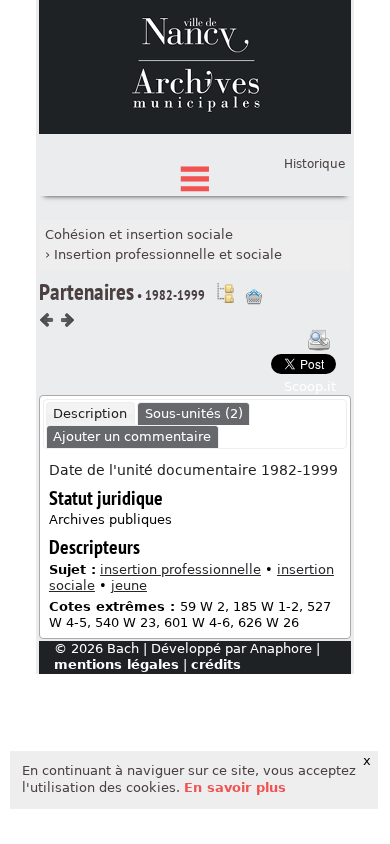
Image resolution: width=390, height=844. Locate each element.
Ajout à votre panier (254, 297)
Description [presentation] (90, 413)
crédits (216, 664)
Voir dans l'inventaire (225, 293)
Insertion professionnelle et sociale (168, 254)
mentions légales (116, 664)
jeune (129, 585)
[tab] (90, 414)
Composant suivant (67, 320)
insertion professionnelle (180, 569)
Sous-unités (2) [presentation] (194, 413)
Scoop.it (310, 386)
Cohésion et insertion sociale (139, 234)
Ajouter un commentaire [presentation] (132, 436)
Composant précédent (47, 320)
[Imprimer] (319, 340)
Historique (314, 164)
